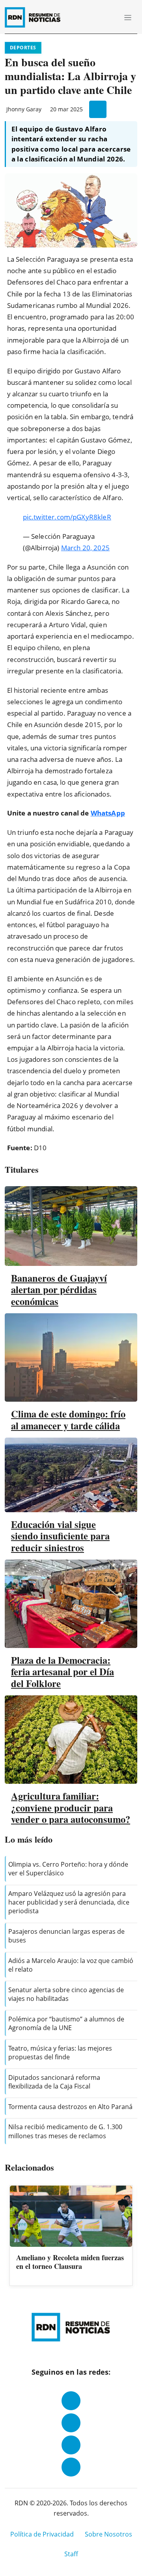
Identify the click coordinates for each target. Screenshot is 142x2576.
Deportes (23, 48)
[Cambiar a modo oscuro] (99, 17)
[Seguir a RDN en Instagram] (71, 2423)
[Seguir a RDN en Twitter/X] (71, 2445)
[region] (71, 2236)
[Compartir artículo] (98, 109)
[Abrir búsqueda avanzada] (110, 17)
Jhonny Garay (24, 109)
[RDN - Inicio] (36, 17)
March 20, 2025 (85, 548)
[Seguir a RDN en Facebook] (71, 2401)
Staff (71, 2554)
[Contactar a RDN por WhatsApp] (71, 2467)
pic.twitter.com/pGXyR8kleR (67, 517)
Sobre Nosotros (108, 2534)
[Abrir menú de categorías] (128, 17)
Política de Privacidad (42, 2534)
